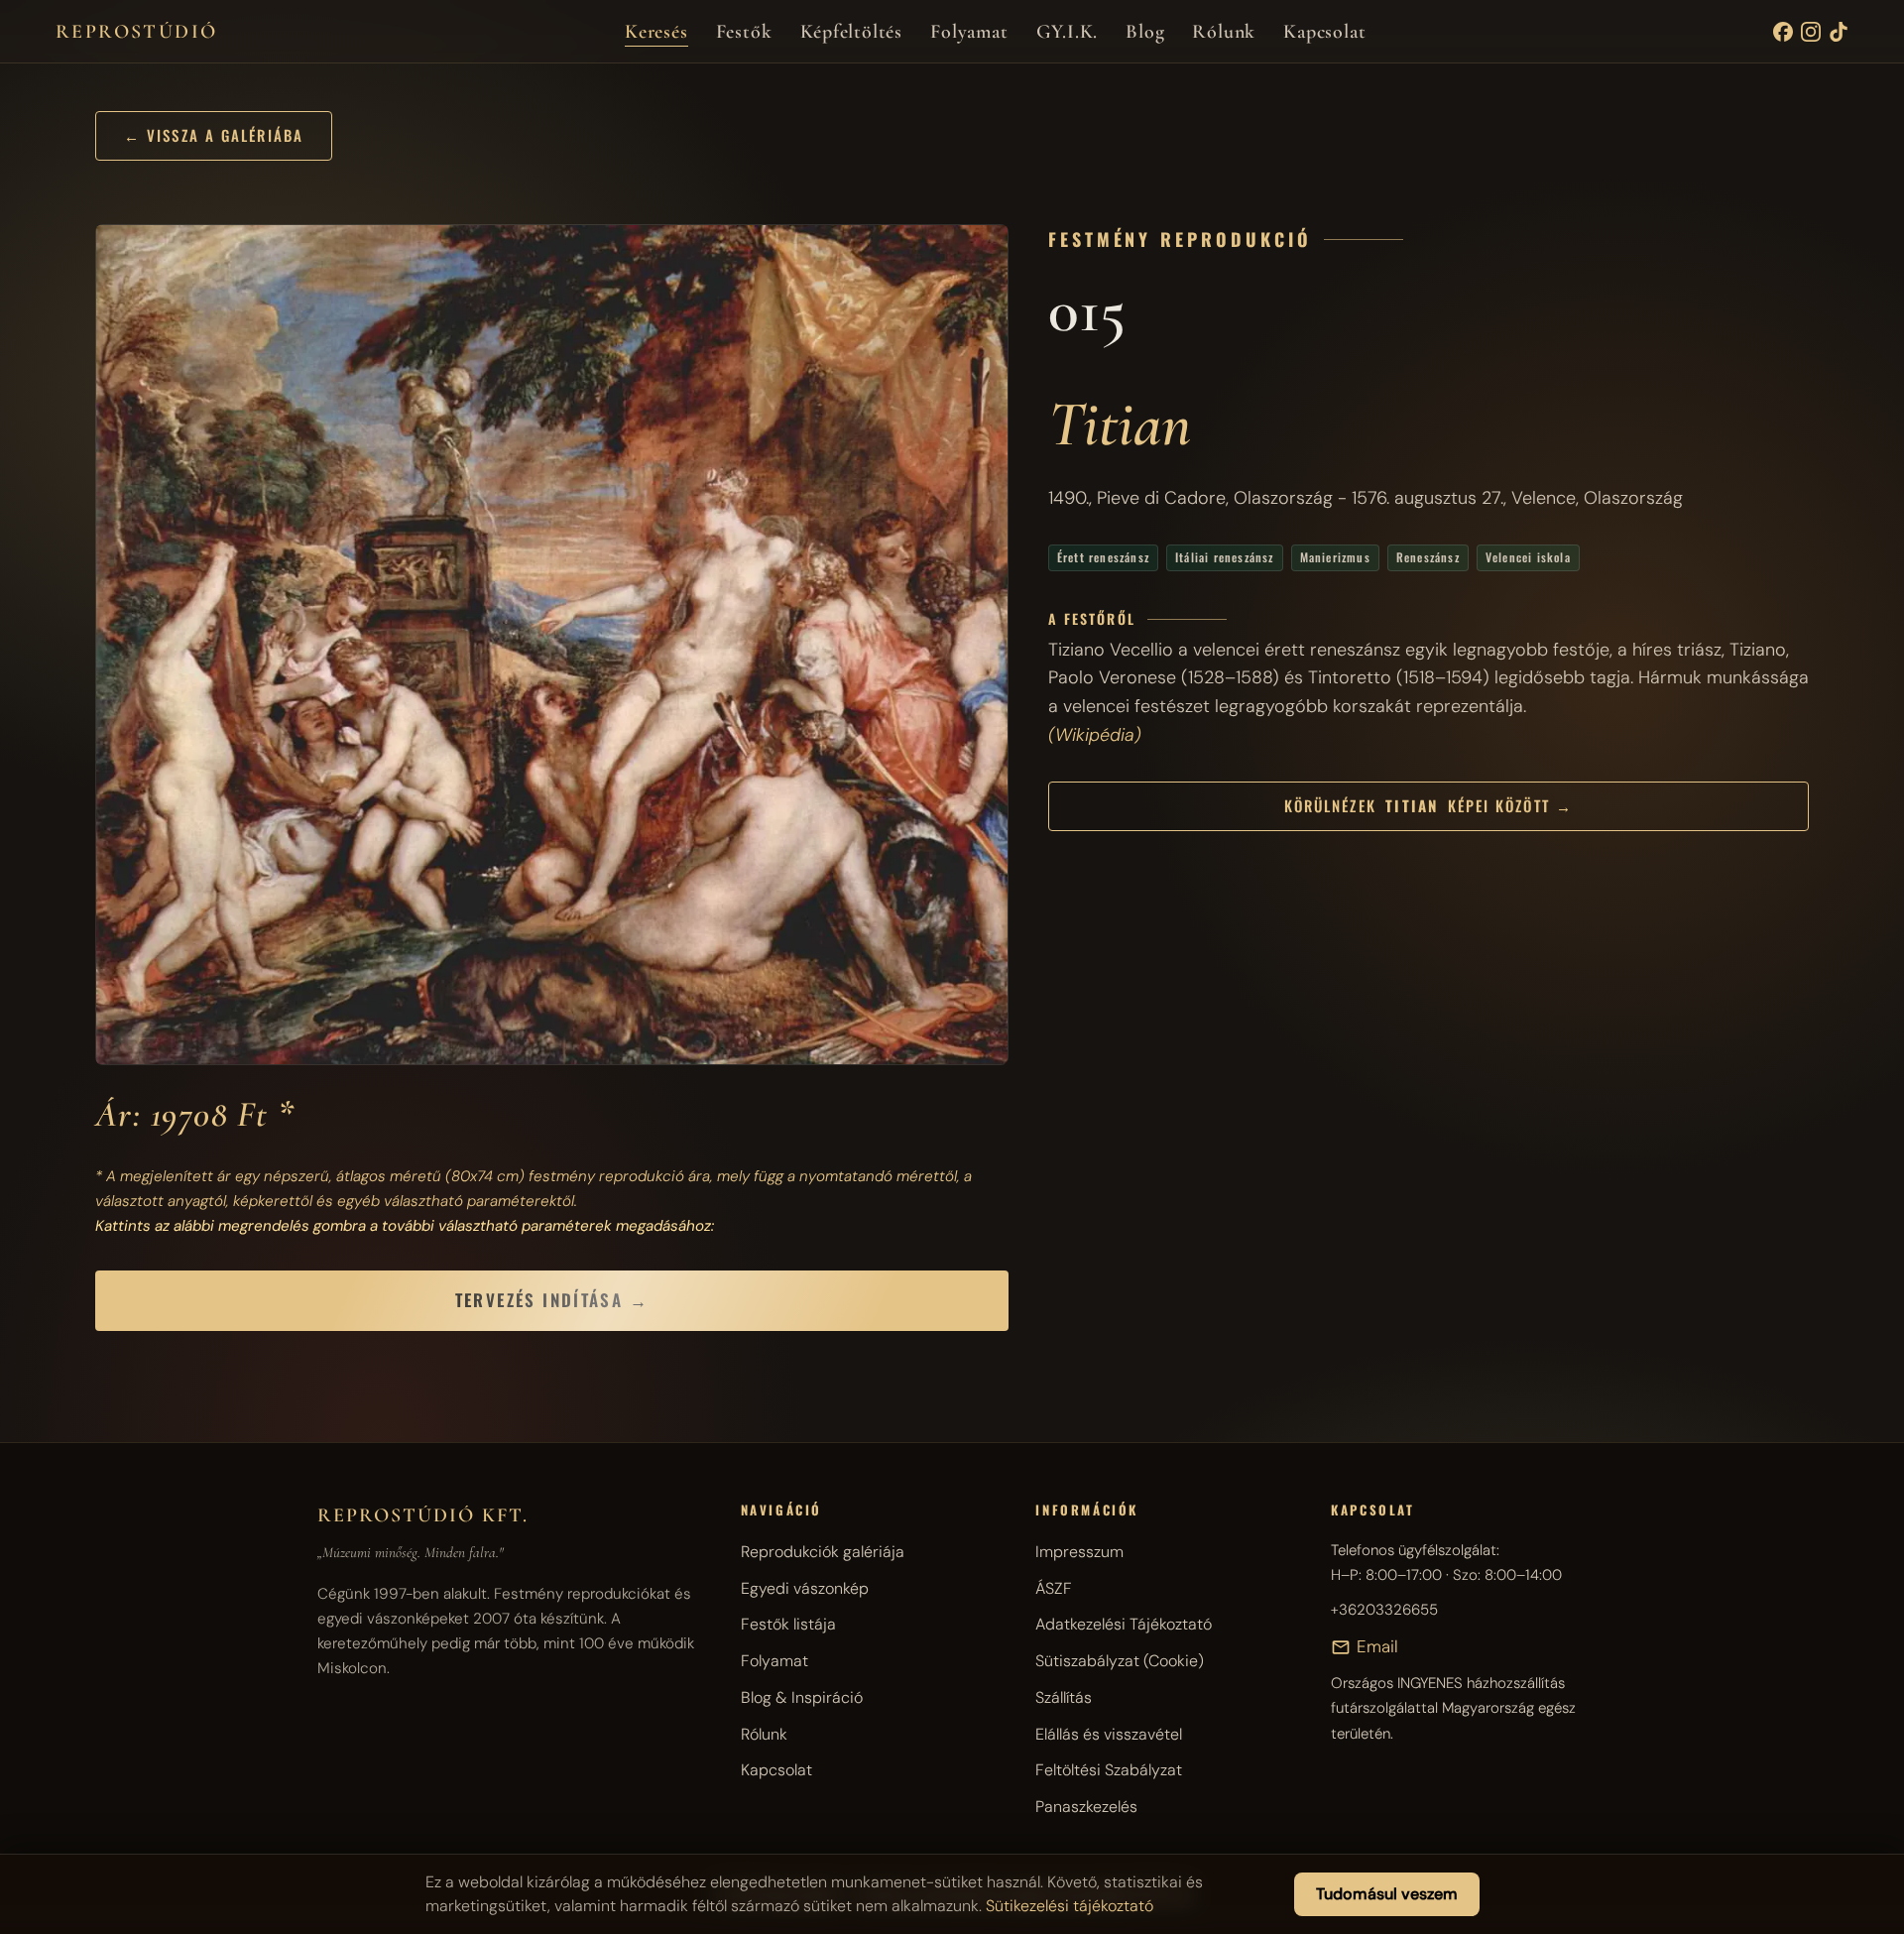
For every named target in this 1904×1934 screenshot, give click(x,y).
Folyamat (969, 32)
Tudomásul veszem (1387, 1894)
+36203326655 (1384, 1610)
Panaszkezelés (1086, 1807)
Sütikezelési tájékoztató (1070, 1906)
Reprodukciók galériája (823, 1552)
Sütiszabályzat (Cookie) (1120, 1661)
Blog (1145, 32)
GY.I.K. (1068, 32)
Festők (744, 32)
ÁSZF (1054, 1588)
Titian (1120, 424)
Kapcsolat (1324, 32)
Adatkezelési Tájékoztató (1124, 1624)
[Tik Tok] (1839, 32)
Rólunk (1224, 32)
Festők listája (788, 1624)
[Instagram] (1811, 32)
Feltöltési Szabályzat (1109, 1770)
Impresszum (1079, 1552)
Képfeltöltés (852, 32)
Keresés (656, 32)
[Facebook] (1783, 32)
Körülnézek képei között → (1428, 805)
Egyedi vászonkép (805, 1588)
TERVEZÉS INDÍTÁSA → (552, 1300)
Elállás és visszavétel (1109, 1734)
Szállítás (1064, 1697)
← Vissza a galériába (214, 135)
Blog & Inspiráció (802, 1697)
